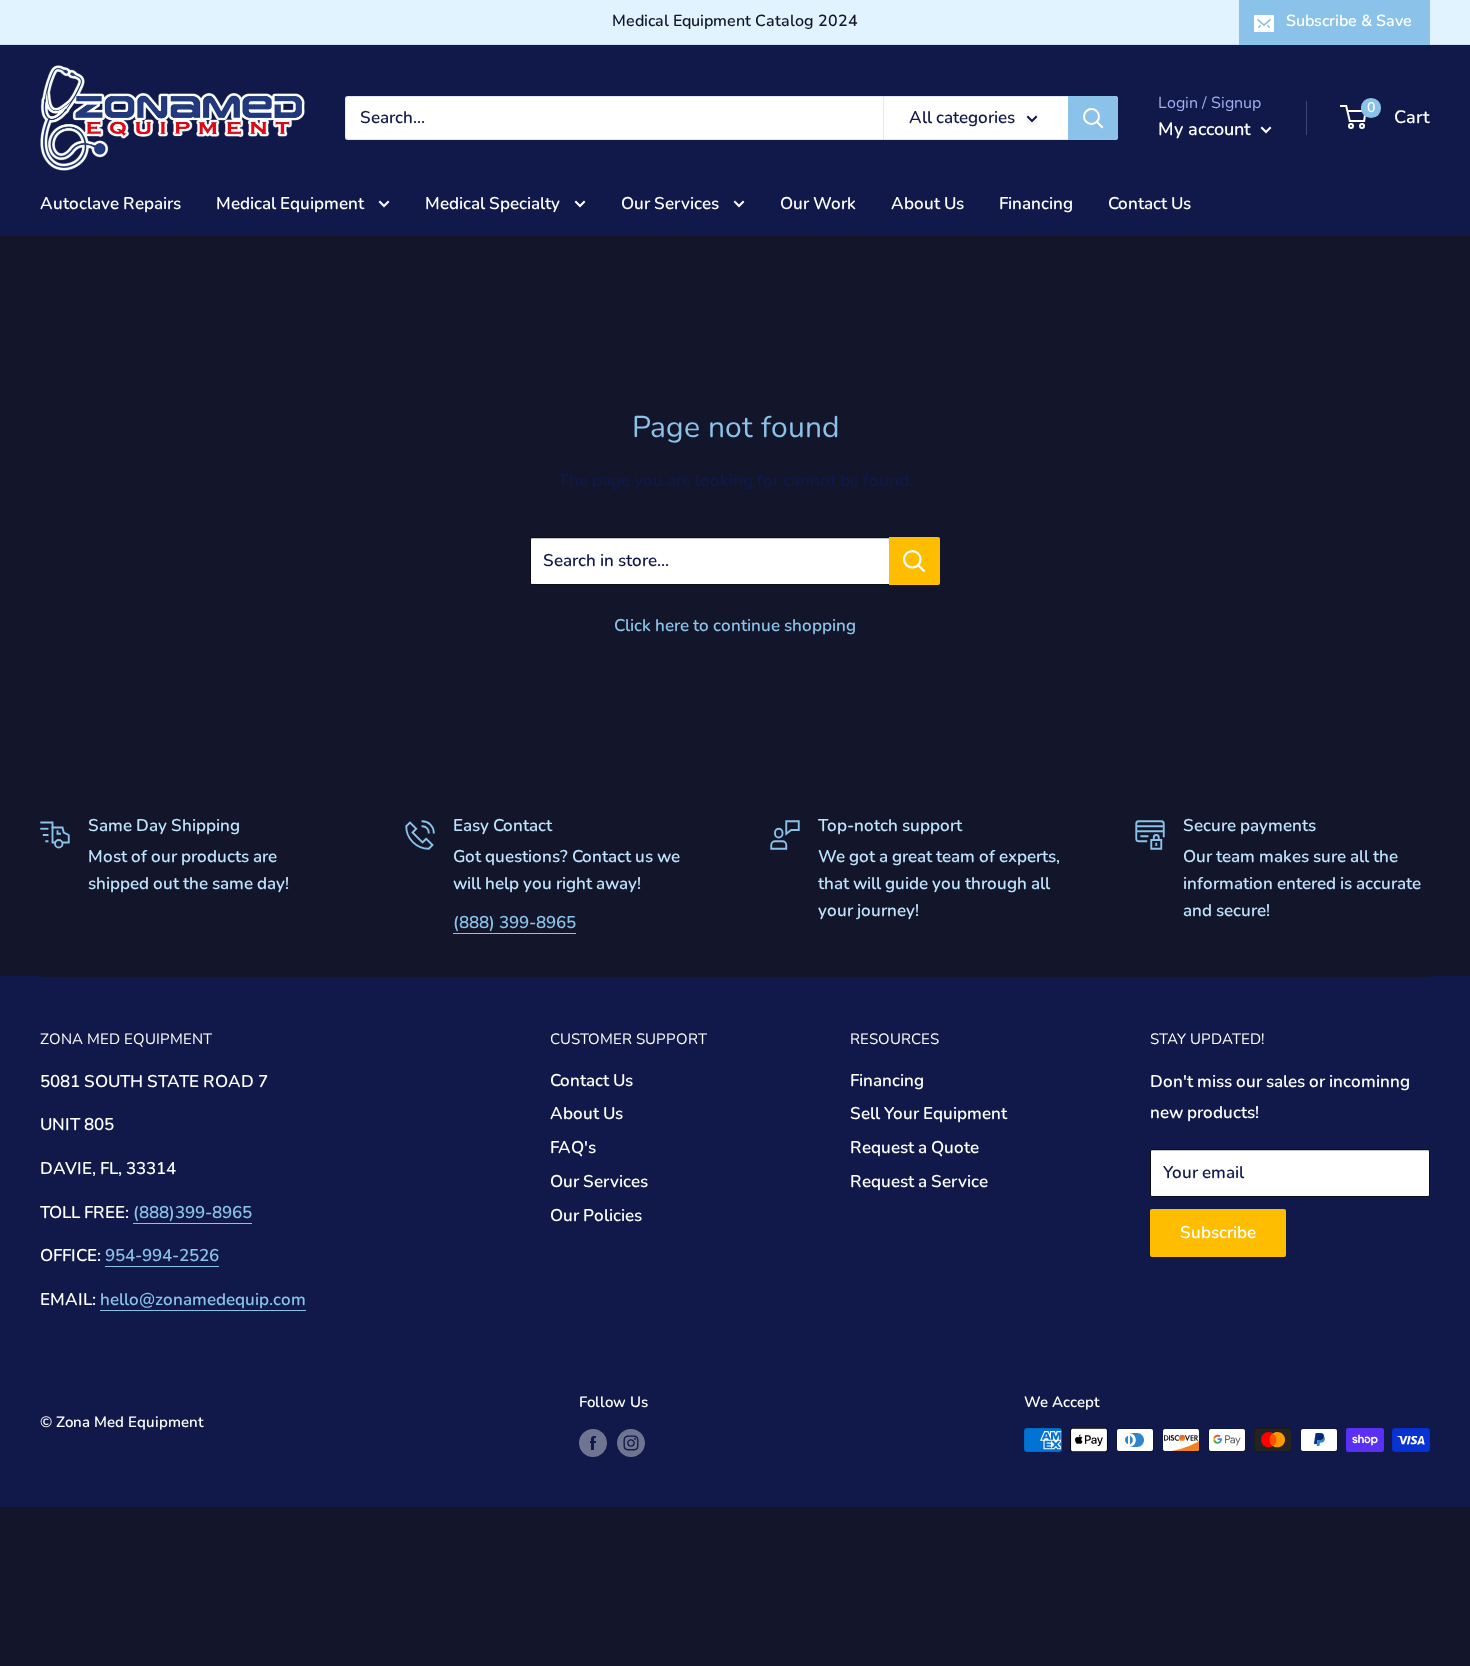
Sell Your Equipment (928, 1113)
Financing (1036, 202)
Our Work (818, 202)
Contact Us (1149, 202)
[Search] (1093, 118)
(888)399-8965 (192, 1212)
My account (1207, 129)
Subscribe (1218, 1232)
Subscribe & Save (1349, 21)
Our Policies (596, 1215)
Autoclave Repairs (110, 202)
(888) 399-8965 (514, 922)
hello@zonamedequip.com (203, 1299)
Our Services (672, 202)
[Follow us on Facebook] (593, 1442)
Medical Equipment (292, 202)
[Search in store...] (914, 561)
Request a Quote (914, 1147)
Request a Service (919, 1181)
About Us (927, 202)
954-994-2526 (162, 1255)
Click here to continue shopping (735, 625)
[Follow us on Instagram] (631, 1442)
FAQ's (573, 1147)
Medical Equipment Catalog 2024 (735, 21)
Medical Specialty (494, 202)
